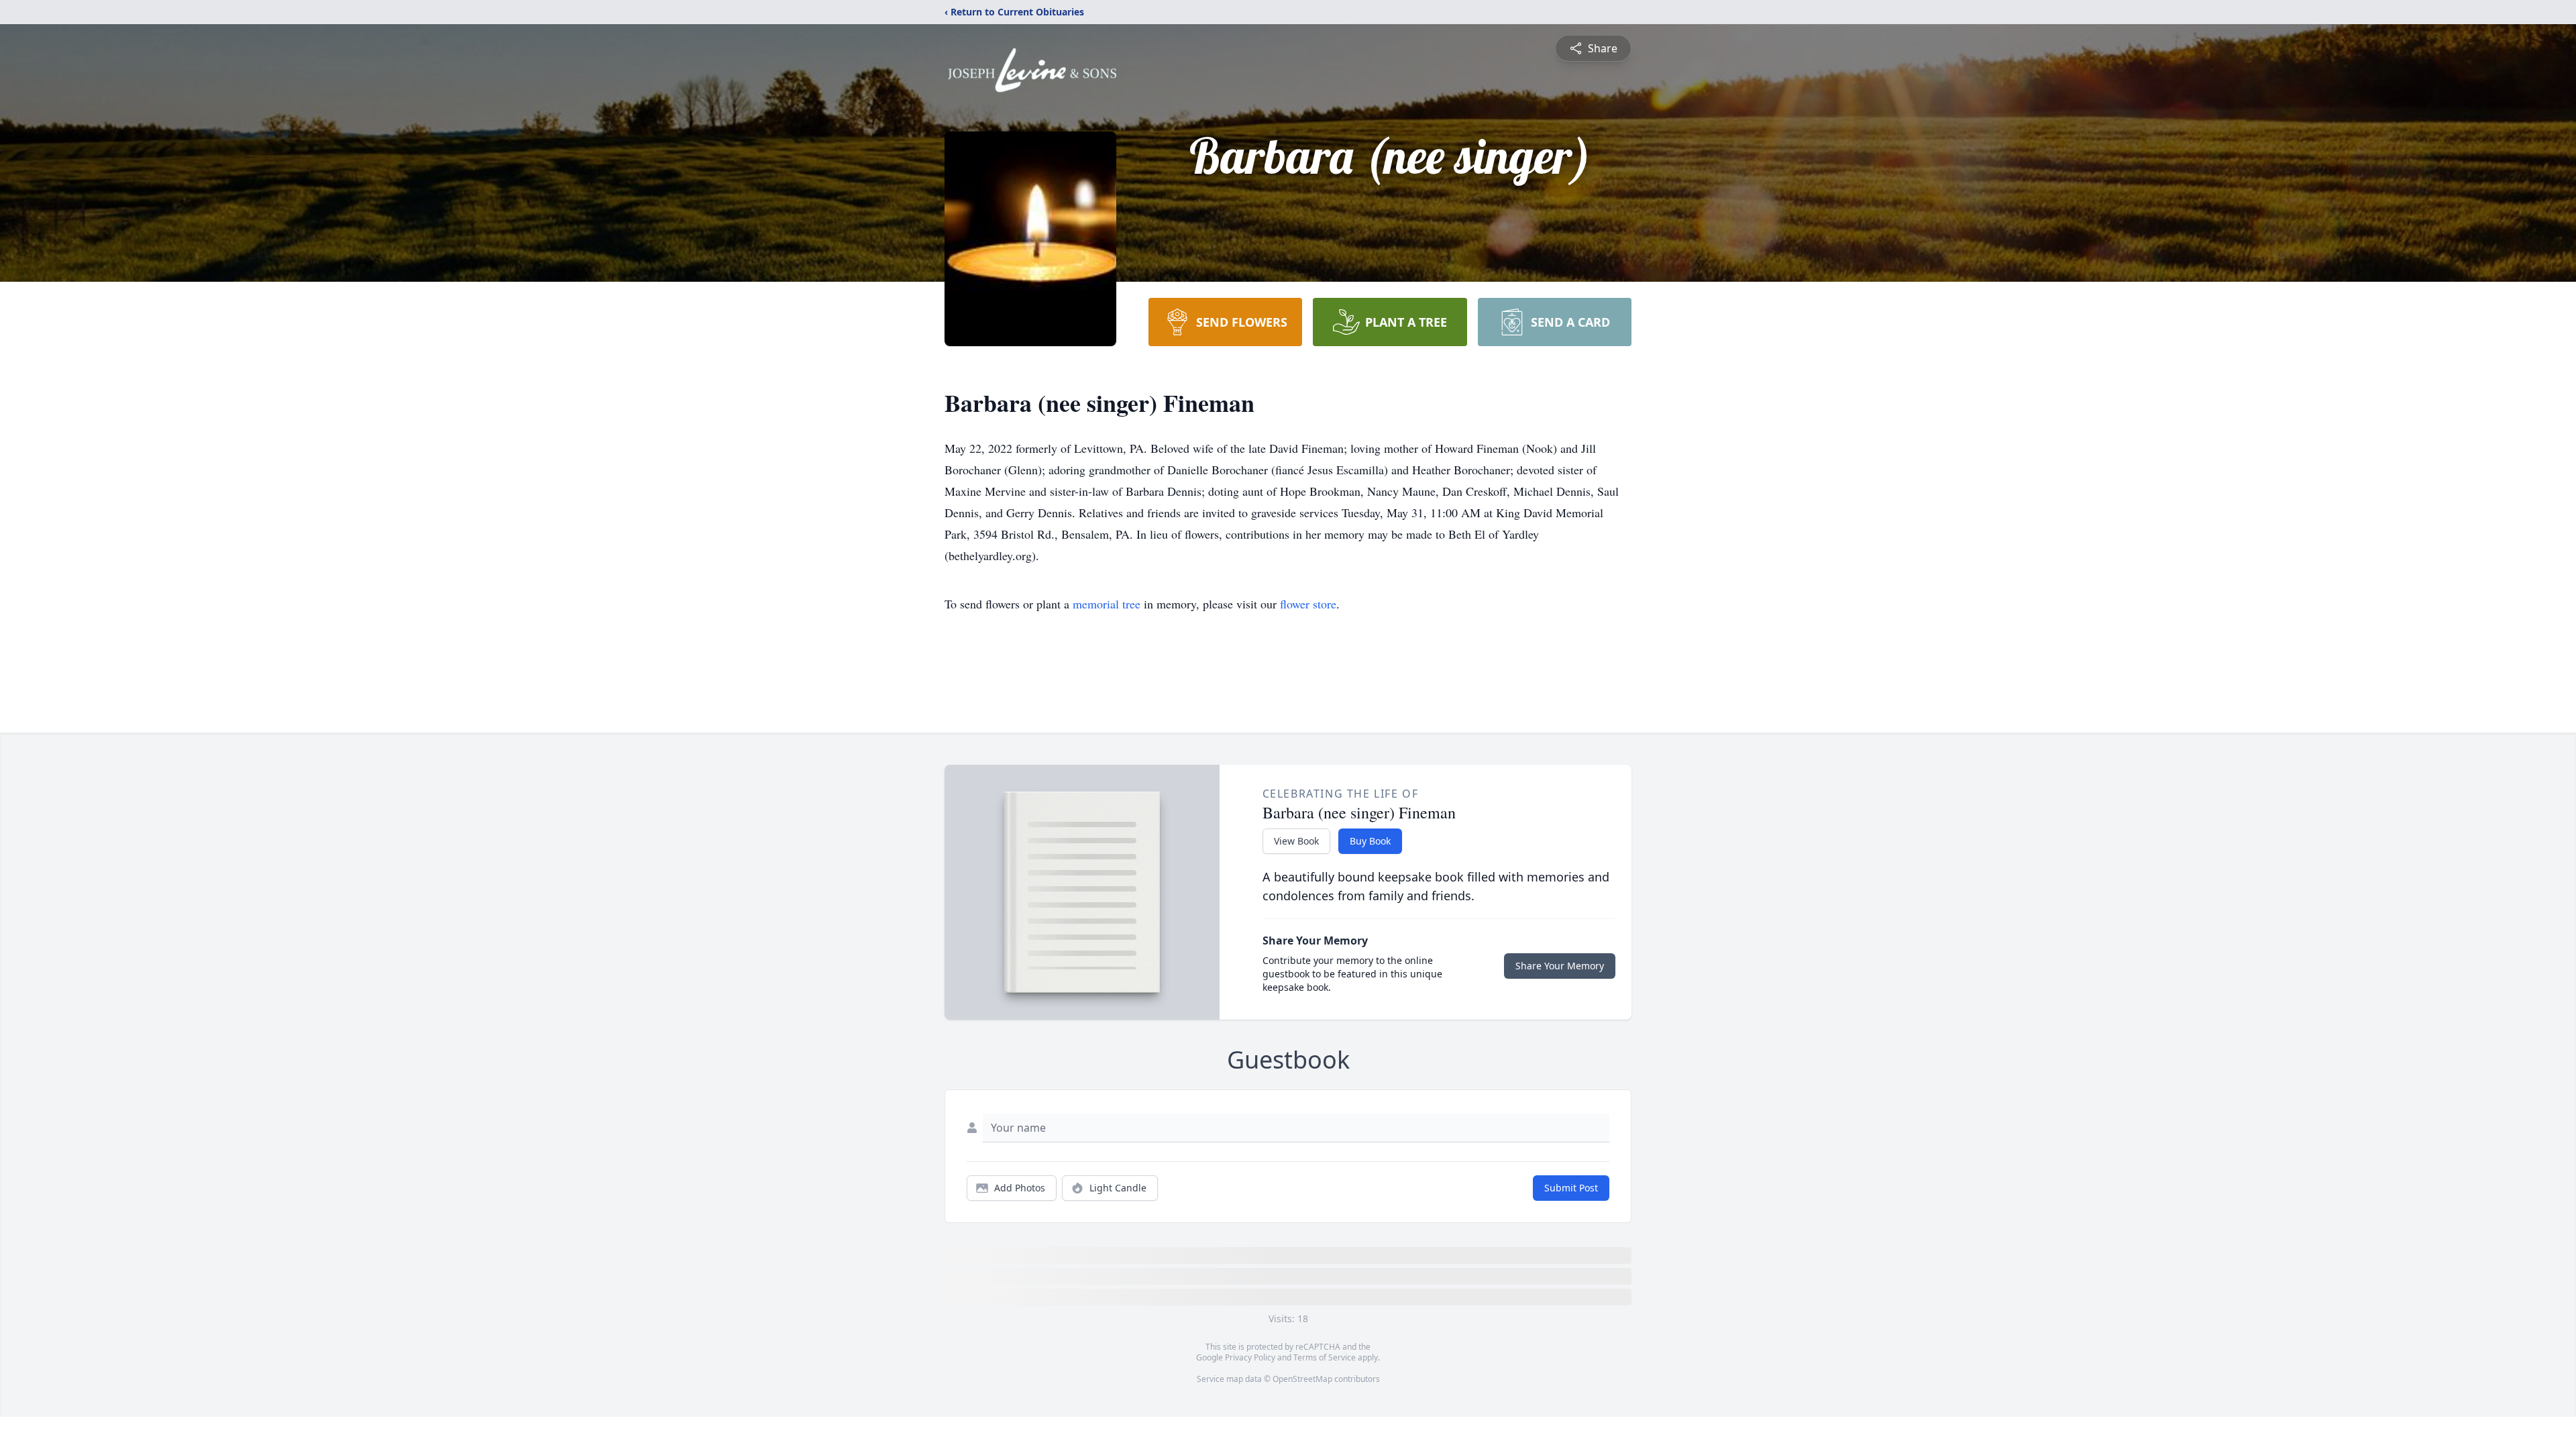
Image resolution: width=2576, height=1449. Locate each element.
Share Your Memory (1560, 966)
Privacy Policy (1250, 1357)
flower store (1308, 604)
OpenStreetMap (1302, 1379)
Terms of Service (1325, 1357)
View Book (1296, 841)
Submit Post (1571, 1188)
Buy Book (1370, 841)
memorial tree (1107, 604)
